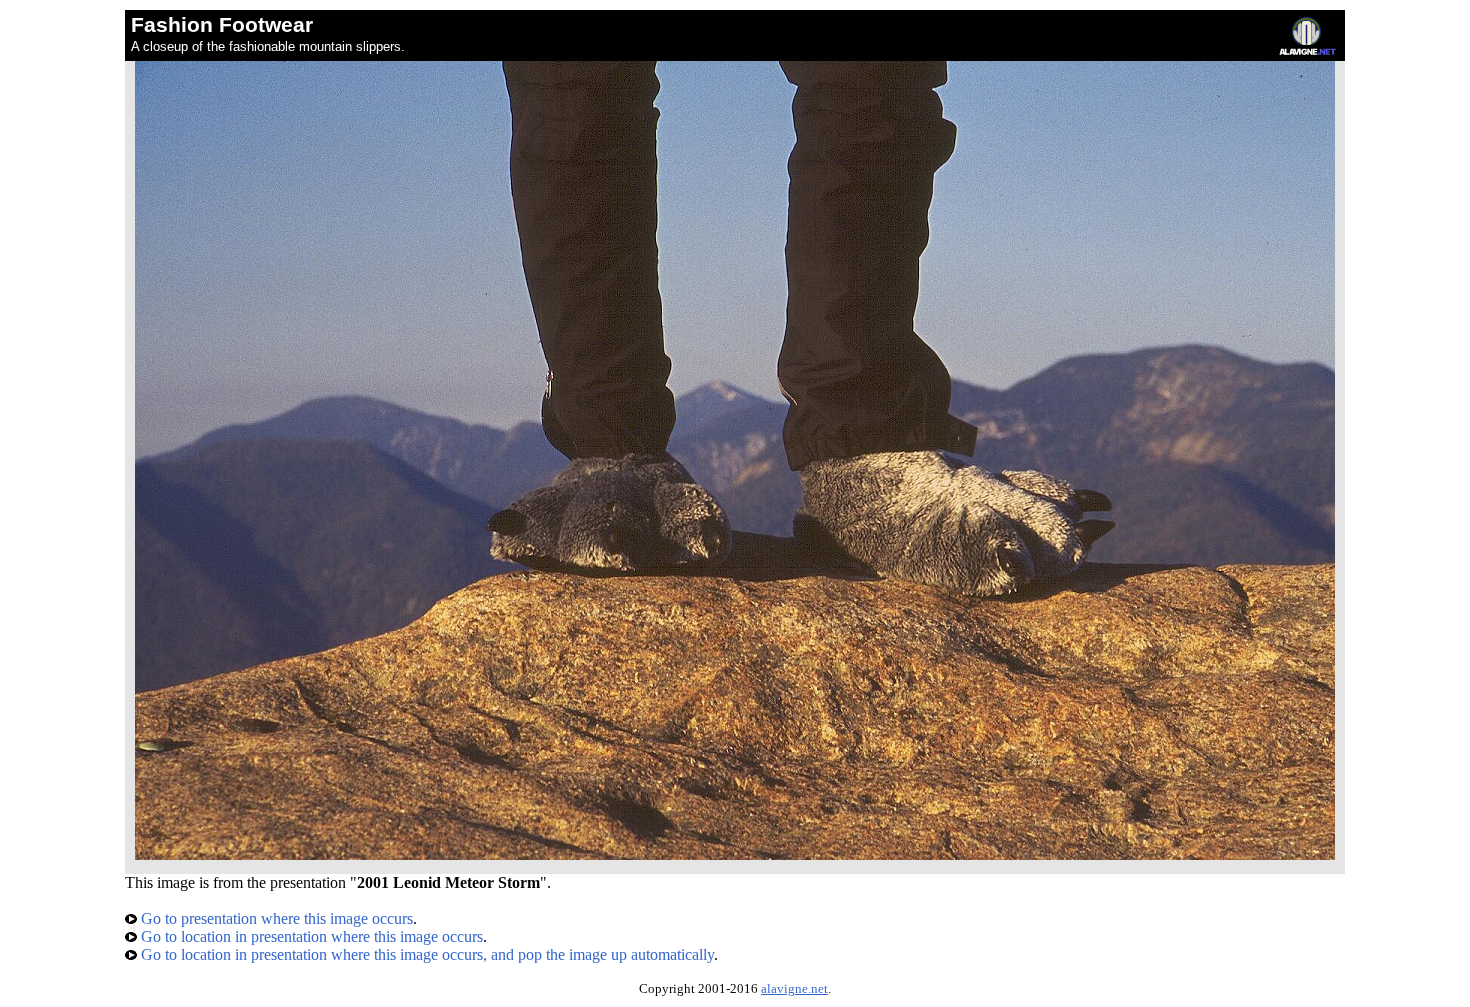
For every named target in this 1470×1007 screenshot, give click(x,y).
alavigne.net (794, 989)
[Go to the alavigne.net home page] (1307, 50)
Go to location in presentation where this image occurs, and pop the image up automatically (425, 954)
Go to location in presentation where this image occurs (310, 936)
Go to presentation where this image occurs (275, 918)
